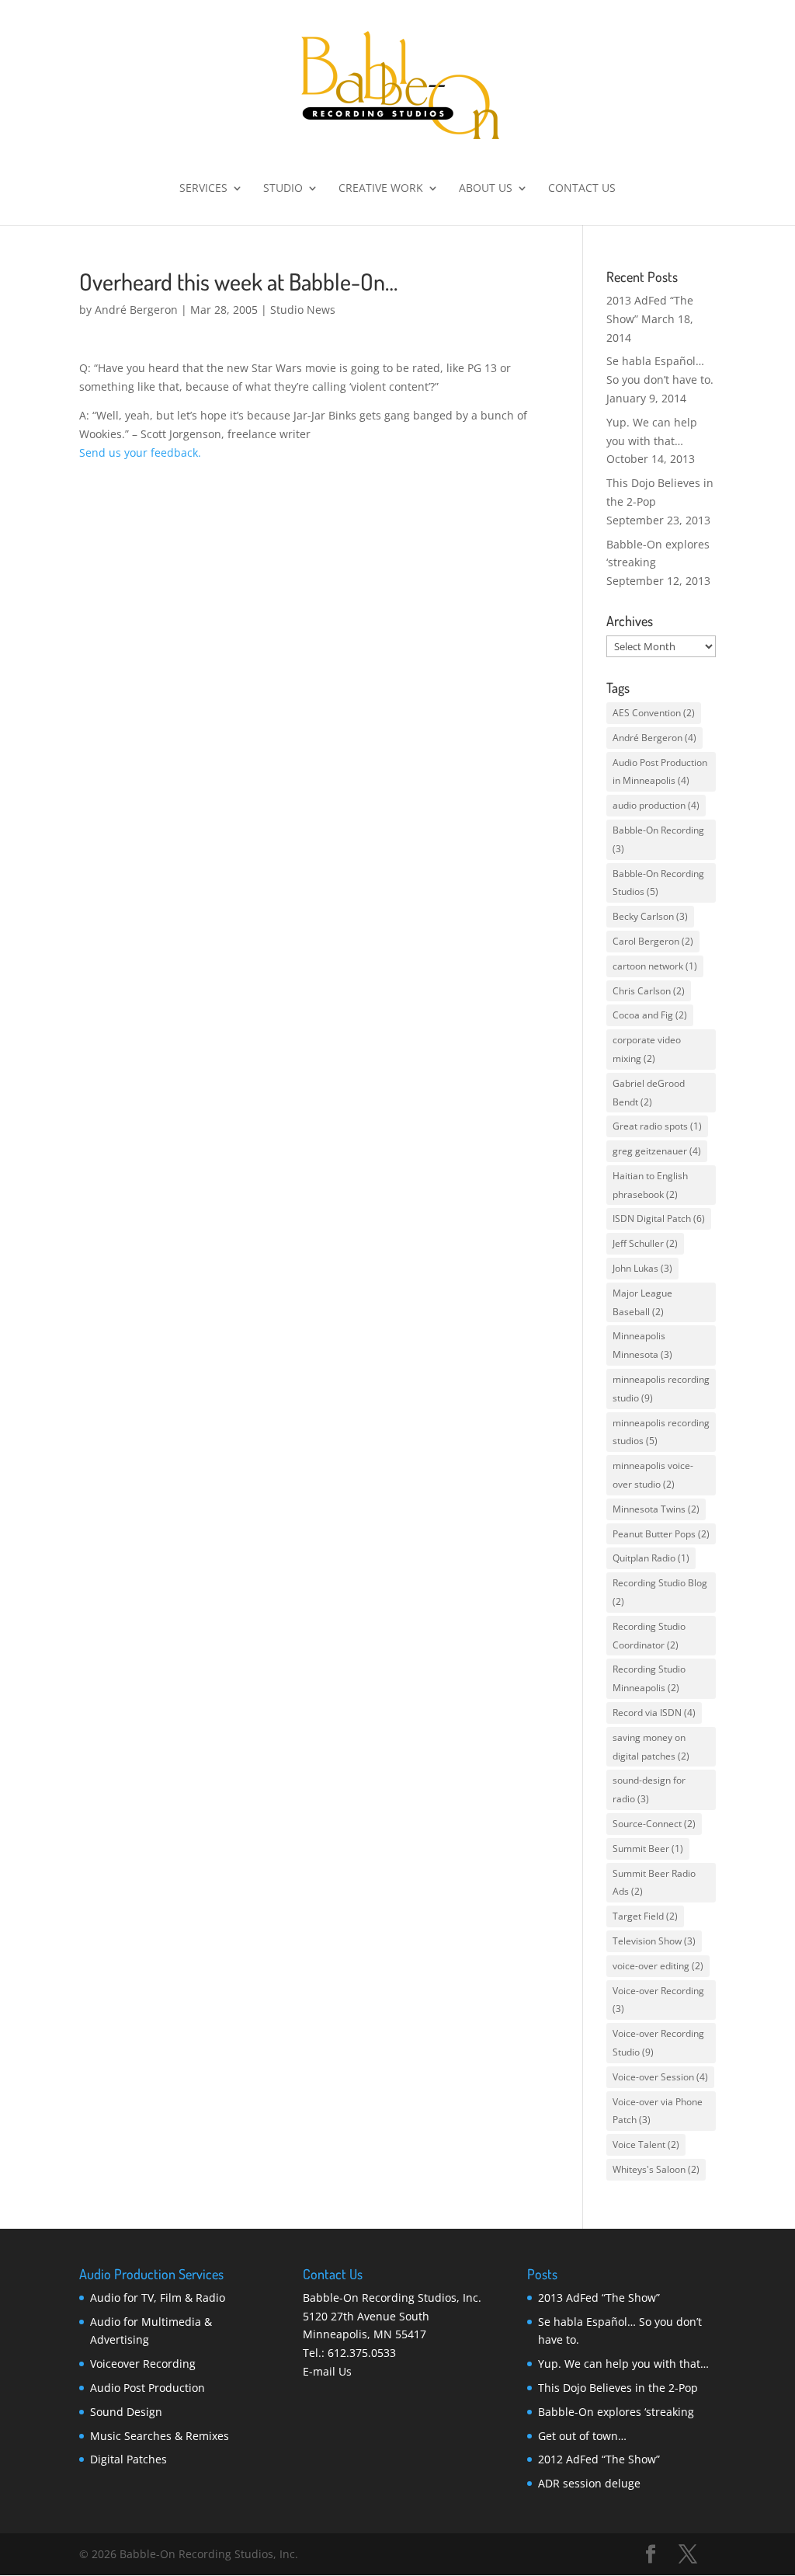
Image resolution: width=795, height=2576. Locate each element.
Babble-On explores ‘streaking (616, 2412)
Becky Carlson (650, 916)
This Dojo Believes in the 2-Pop (618, 2388)
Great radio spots (657, 1126)
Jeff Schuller (645, 1243)
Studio (283, 189)
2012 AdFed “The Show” (599, 2459)
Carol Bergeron (653, 941)
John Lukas (642, 1268)
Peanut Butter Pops (661, 1534)
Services (203, 189)
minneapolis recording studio (661, 1389)
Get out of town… (582, 2436)
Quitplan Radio (651, 1558)
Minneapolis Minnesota (642, 1345)
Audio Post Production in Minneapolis (660, 772)
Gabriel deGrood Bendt (649, 1093)
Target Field (645, 1916)
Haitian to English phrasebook (650, 1185)
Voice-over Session (660, 2077)
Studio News (303, 310)
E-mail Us (327, 2371)
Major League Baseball (642, 1302)
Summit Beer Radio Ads (654, 1883)
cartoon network (655, 966)
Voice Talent (646, 2144)
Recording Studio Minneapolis (649, 1678)
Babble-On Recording (658, 839)
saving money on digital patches (651, 1747)
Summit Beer (648, 1848)
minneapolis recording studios (661, 1432)
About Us (486, 189)
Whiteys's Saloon (656, 2169)
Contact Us (582, 189)
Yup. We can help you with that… (623, 2364)
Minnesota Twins (656, 1509)
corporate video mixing (647, 1049)
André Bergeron (136, 310)
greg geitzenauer (657, 1151)
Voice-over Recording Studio (658, 2043)
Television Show (654, 1941)
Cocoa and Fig (650, 1015)
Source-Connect (654, 1824)
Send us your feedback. (140, 453)
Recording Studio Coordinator (649, 1636)
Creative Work (381, 189)
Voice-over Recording (658, 2000)
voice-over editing (658, 1966)
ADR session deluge (589, 2483)
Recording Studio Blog (660, 1592)
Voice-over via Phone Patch (658, 2111)
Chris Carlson (649, 991)
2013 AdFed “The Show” (599, 2298)
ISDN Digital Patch (659, 1218)
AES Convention (654, 713)
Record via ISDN (654, 1713)
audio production (656, 805)
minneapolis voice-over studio (653, 1475)
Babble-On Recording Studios (658, 883)
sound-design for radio (649, 1789)
